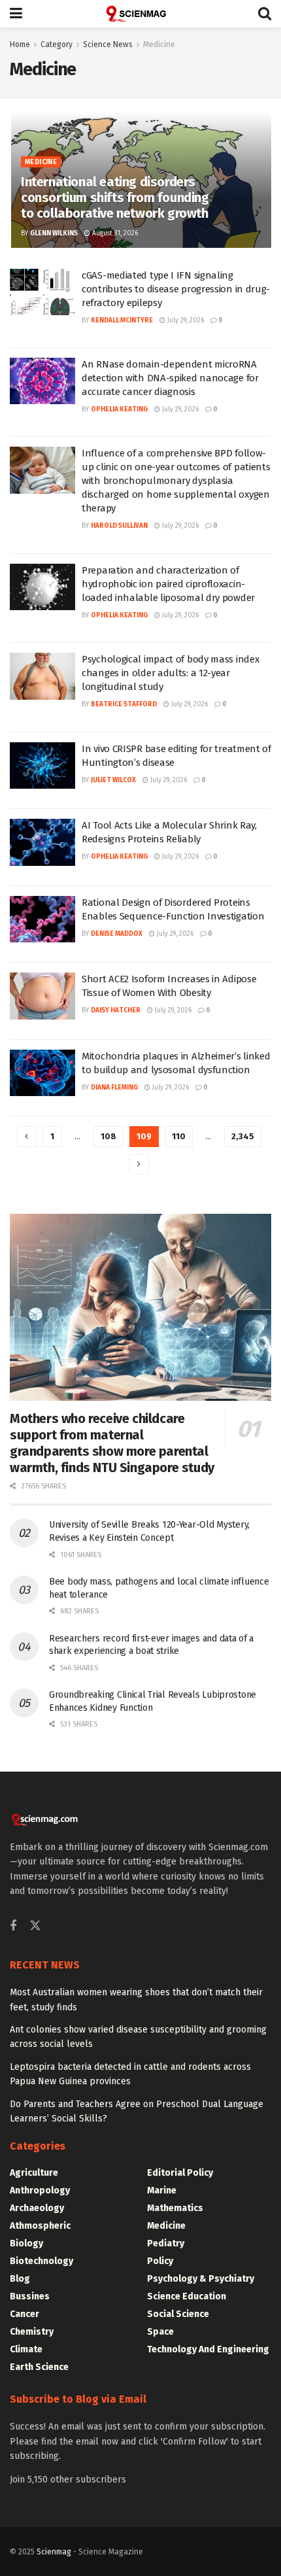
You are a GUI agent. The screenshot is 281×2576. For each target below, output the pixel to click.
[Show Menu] (16, 14)
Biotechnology (41, 2261)
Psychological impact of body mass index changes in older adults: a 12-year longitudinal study (170, 673)
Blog (20, 2279)
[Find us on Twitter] (35, 1926)
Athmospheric (40, 2226)
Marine (162, 2190)
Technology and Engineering (208, 2349)
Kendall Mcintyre (122, 320)
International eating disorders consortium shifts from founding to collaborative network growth (115, 197)
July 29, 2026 (185, 320)
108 (108, 1136)
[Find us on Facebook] (13, 1927)
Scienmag (54, 2552)
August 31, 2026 (114, 233)
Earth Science (39, 2367)
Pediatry (166, 2243)
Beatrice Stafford (124, 704)
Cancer (25, 2314)
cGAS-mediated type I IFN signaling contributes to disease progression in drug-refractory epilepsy (176, 289)
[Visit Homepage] (140, 14)
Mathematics (175, 2208)
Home (20, 44)
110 (179, 1136)
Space (160, 2332)
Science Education (187, 2296)
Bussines (30, 2296)
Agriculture (34, 2173)
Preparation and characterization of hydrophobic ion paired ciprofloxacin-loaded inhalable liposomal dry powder (168, 584)
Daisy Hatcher (116, 1010)
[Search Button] (265, 14)
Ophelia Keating (119, 409)
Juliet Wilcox (113, 780)
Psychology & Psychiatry (201, 2279)
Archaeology (37, 2208)
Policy (160, 2261)
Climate (26, 2349)
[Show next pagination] (139, 1164)
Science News (108, 44)
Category (57, 44)
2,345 (243, 1136)
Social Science (178, 2314)
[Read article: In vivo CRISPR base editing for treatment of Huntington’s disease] (42, 766)
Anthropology (40, 2190)
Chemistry (32, 2332)
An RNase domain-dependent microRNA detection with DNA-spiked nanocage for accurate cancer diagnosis (170, 378)
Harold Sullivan (119, 526)
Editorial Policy (180, 2173)
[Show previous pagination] (27, 1137)
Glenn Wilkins (54, 233)
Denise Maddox (117, 934)
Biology (26, 2243)
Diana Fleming (114, 1088)
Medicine (159, 44)
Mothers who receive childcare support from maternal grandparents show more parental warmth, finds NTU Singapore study (112, 1443)
